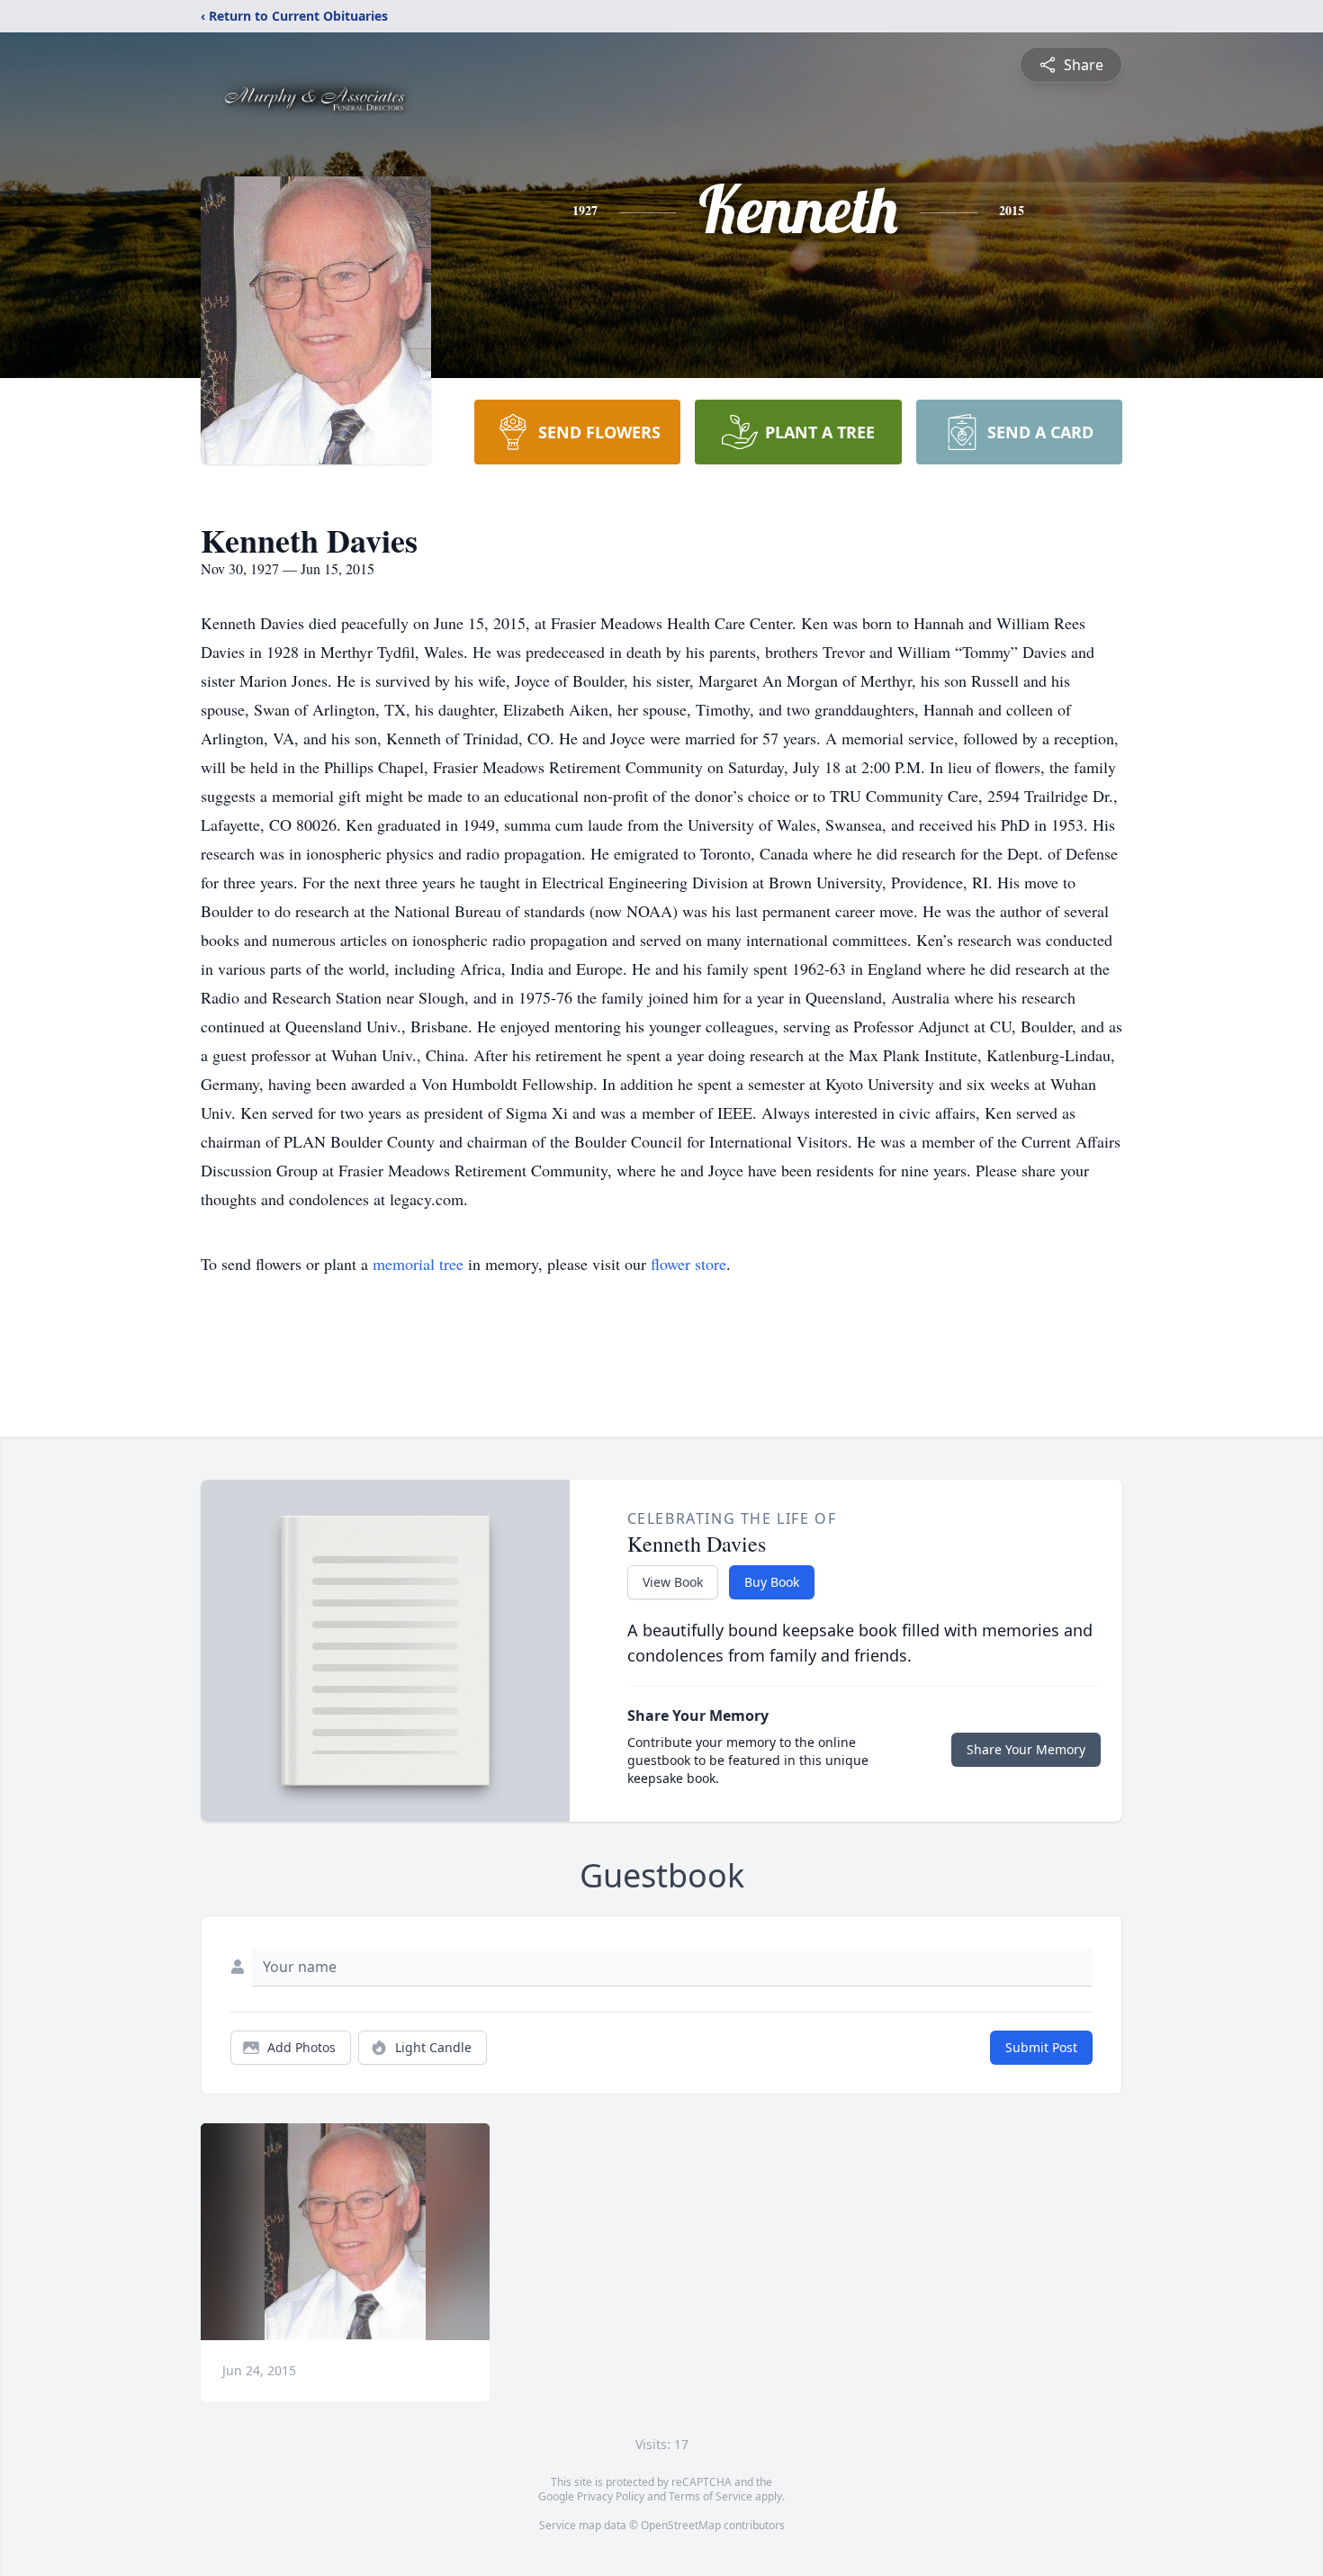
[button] (345, 2232)
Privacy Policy (611, 2496)
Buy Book (772, 1582)
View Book (673, 1582)
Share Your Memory (1026, 1749)
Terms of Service (711, 2496)
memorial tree (418, 1264)
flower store (688, 1264)
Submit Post (1041, 2047)
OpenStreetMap (681, 2525)
